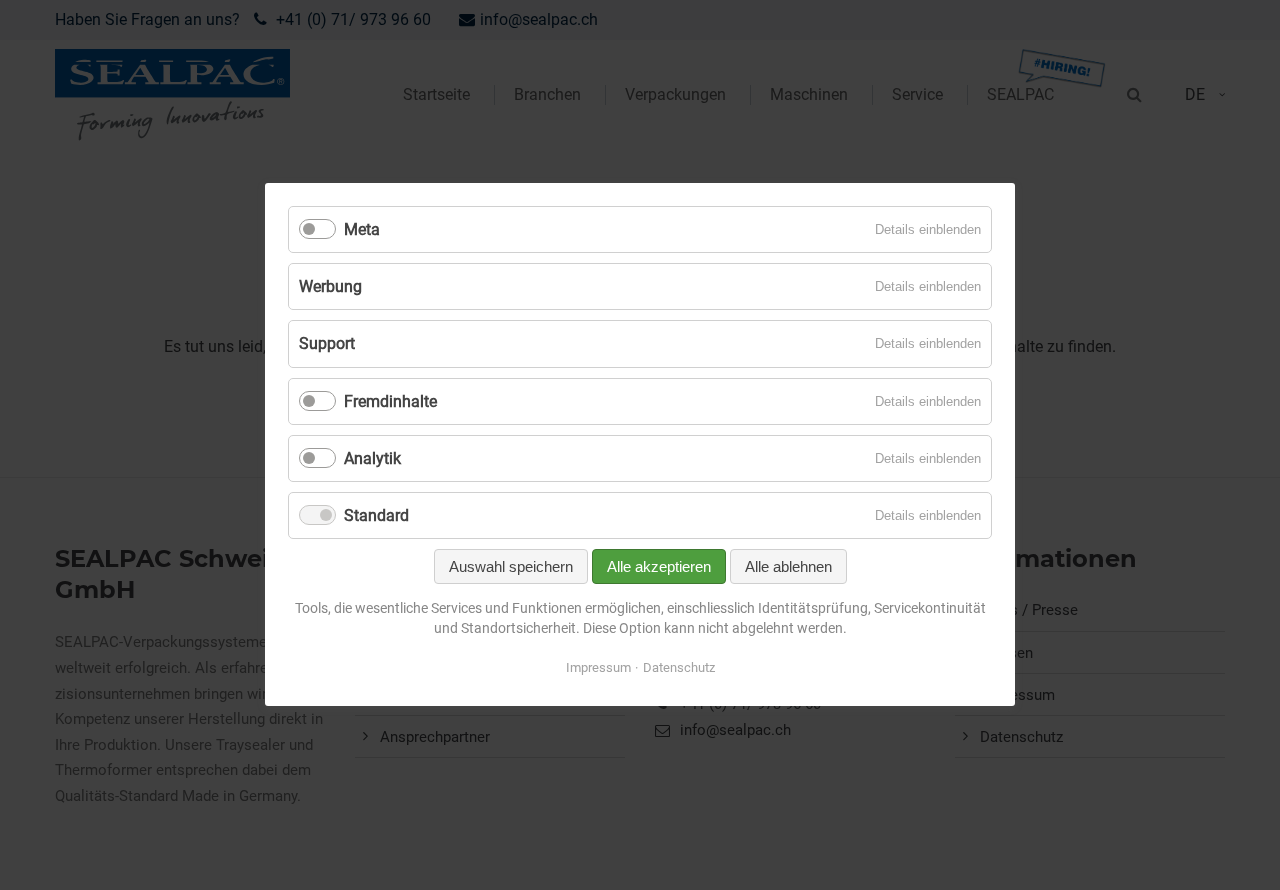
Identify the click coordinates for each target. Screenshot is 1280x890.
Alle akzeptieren (659, 567)
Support (327, 344)
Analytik (372, 458)
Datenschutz (679, 668)
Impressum (598, 668)
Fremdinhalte (390, 401)
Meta (362, 229)
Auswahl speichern (511, 567)
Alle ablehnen (788, 567)
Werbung (330, 287)
